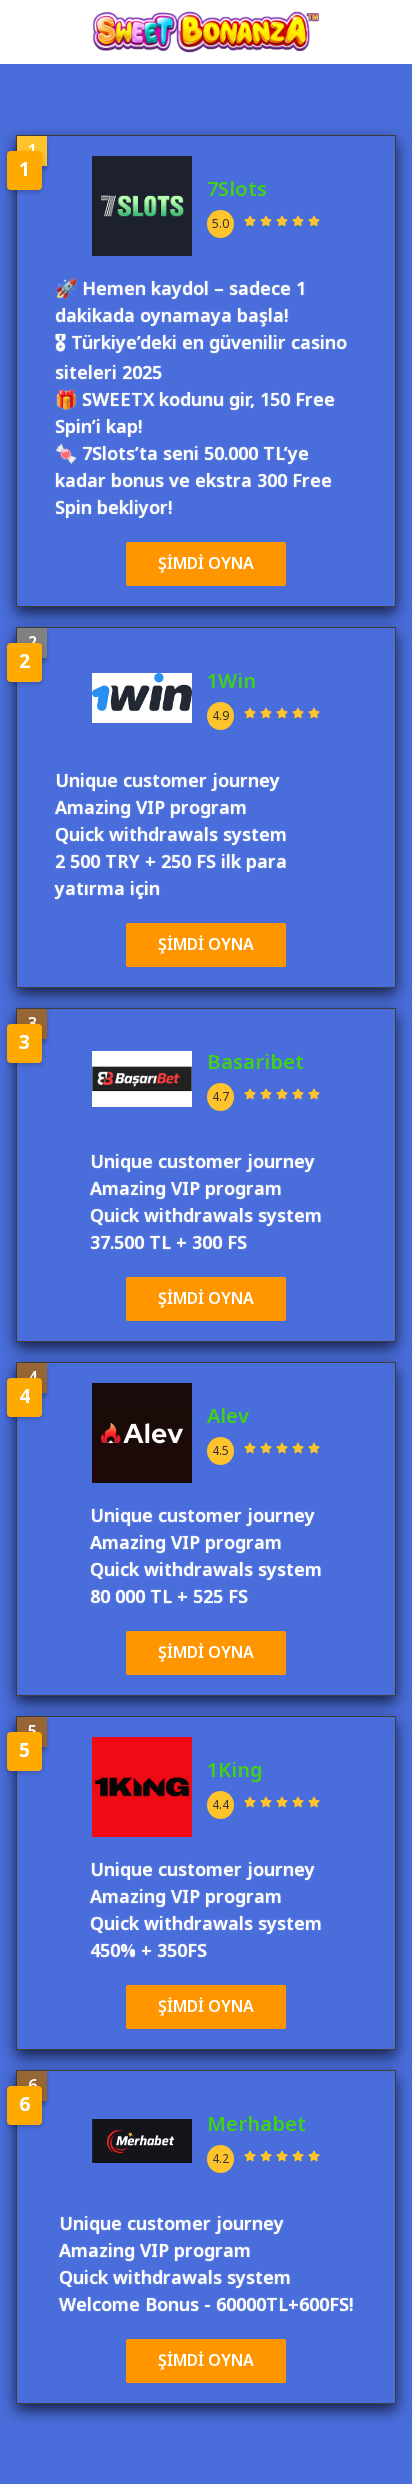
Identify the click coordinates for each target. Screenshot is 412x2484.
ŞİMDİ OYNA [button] (206, 564)
